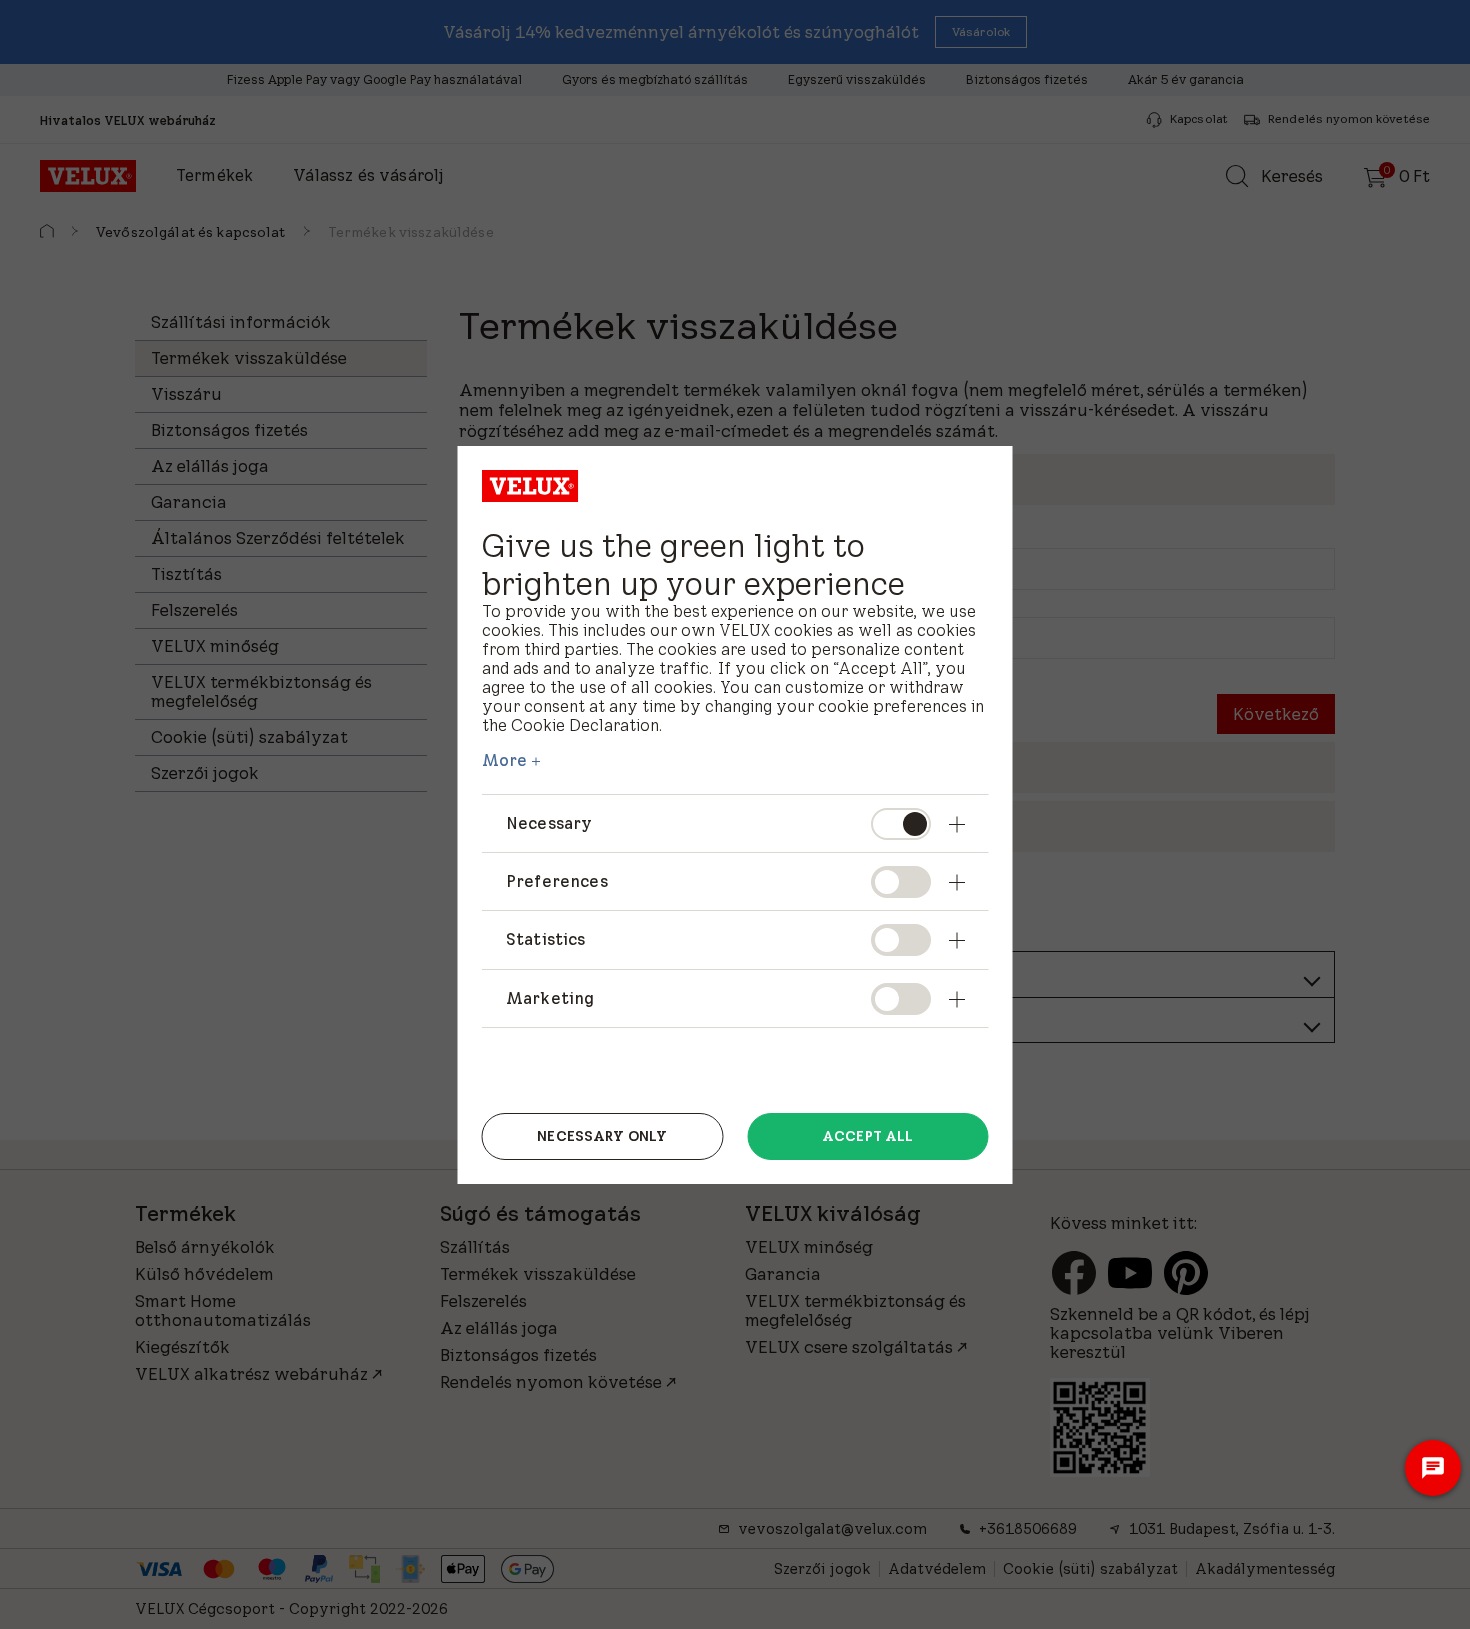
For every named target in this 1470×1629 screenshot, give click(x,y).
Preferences (557, 881)
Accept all (867, 1136)
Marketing (550, 998)
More (505, 760)
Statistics (546, 939)
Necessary (549, 823)
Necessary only (602, 1136)
